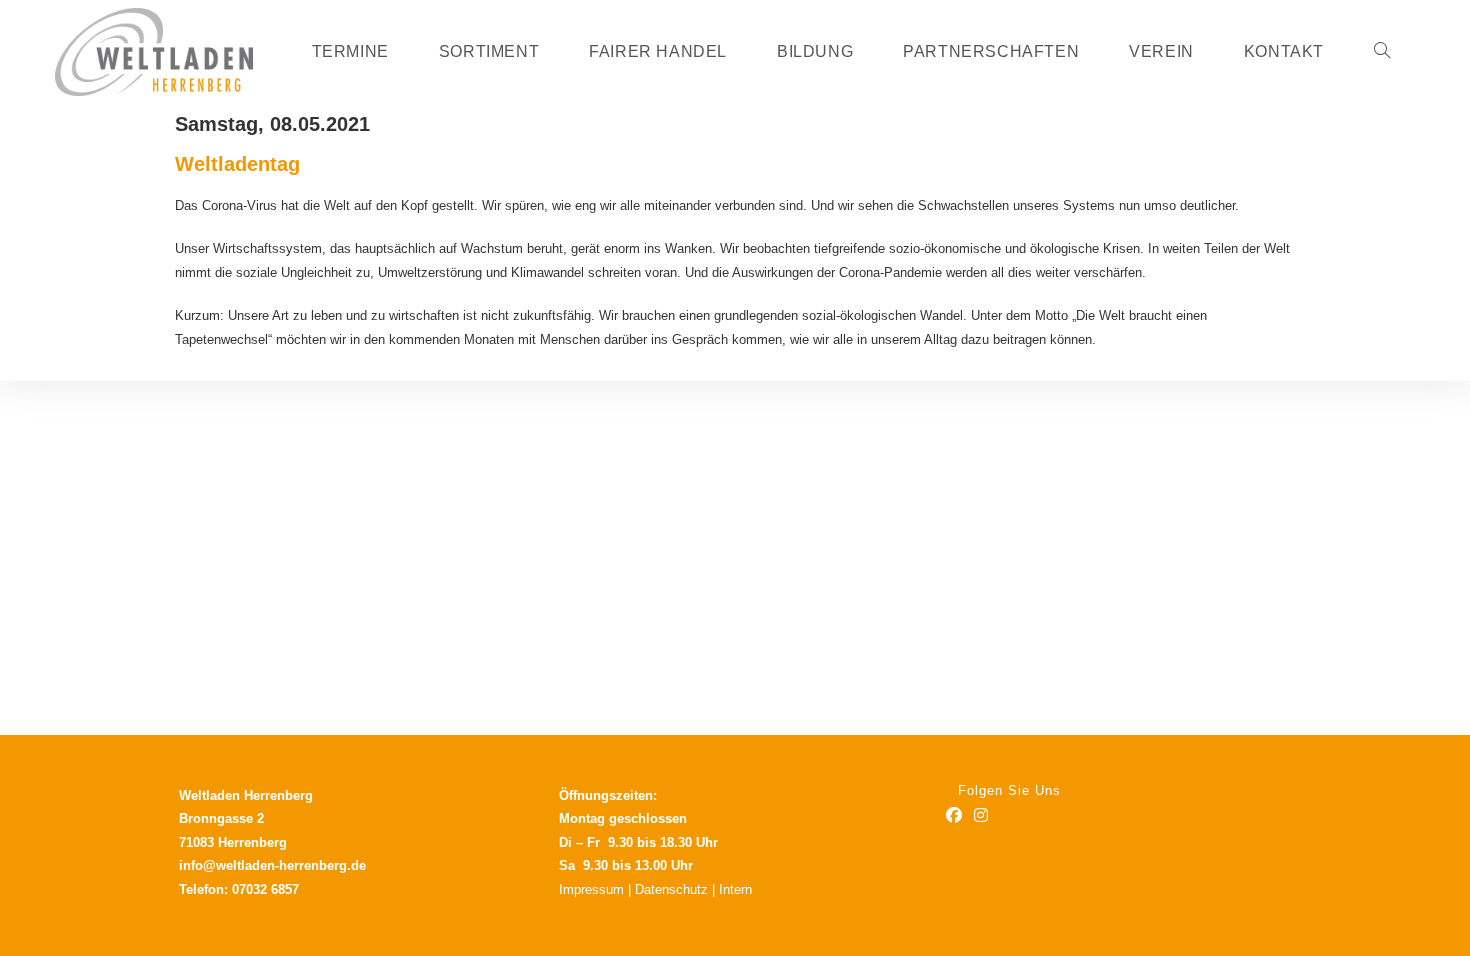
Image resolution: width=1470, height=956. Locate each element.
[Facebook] (954, 816)
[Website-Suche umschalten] (1382, 52)
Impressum (591, 889)
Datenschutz (671, 889)
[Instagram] (981, 816)
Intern (735, 889)
